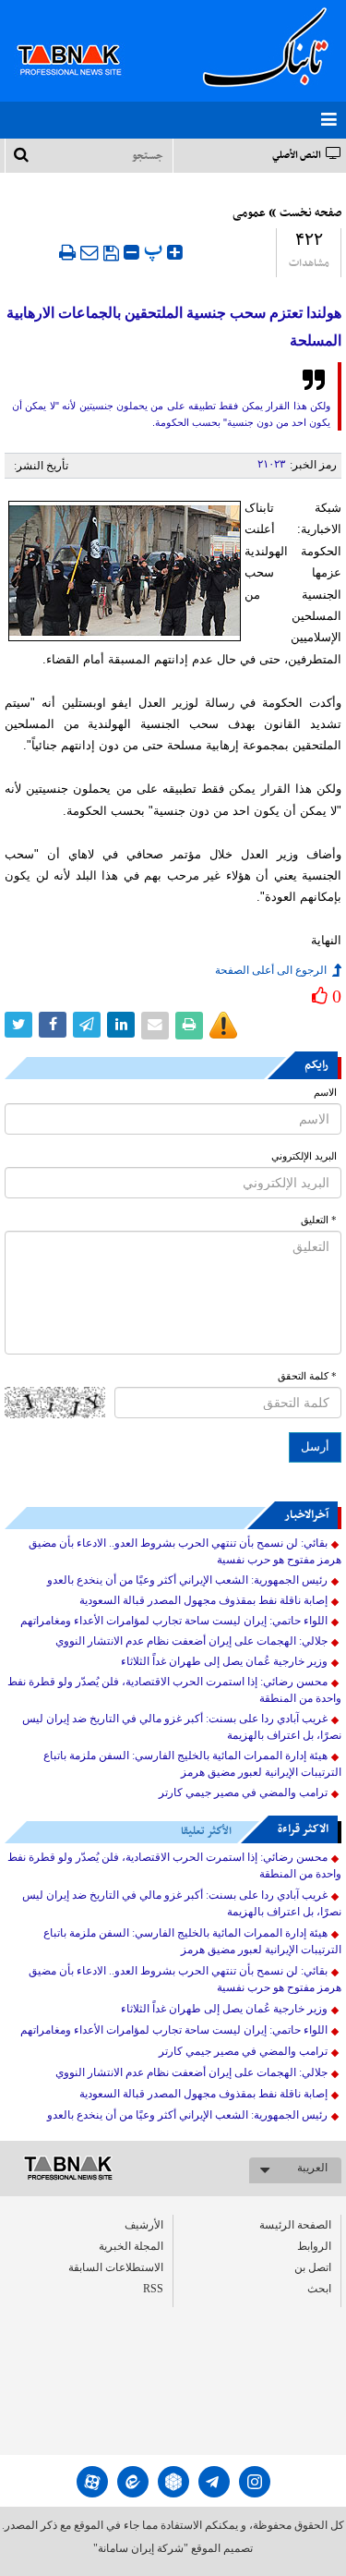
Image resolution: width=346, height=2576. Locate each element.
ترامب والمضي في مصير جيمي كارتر (243, 1792)
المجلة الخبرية (131, 2246)
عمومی (249, 213)
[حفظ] (111, 253)
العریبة (312, 2168)
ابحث (319, 2289)
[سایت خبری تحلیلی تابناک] (81, 39)
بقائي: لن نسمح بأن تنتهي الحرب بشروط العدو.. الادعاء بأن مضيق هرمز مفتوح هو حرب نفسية (185, 1551)
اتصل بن (313, 2267)
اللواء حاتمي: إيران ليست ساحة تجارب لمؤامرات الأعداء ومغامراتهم (174, 1621)
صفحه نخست (310, 213)
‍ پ (155, 250)
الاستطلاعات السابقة (116, 2267)
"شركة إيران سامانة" (141, 2548)
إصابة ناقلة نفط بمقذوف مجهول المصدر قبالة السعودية (203, 1600)
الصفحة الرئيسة (295, 2225)
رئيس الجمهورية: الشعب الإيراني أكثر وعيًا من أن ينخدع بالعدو (187, 1580)
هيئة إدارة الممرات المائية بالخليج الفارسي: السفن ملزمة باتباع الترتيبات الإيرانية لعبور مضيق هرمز (192, 1764)
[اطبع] (67, 252)
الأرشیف (144, 2225)
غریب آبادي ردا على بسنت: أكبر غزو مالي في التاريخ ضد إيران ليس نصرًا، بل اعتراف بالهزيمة (182, 1727)
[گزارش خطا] (223, 1026)
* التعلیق (319, 1220)
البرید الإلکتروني (304, 1156)
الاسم (325, 1093)
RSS (153, 2289)
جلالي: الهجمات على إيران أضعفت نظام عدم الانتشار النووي (191, 1641)
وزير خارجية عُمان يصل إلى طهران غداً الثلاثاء (224, 1661)
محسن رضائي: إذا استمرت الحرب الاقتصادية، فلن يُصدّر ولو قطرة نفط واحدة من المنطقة (174, 1690)
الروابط (314, 2246)
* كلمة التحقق (307, 1376)
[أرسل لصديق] (89, 252)
